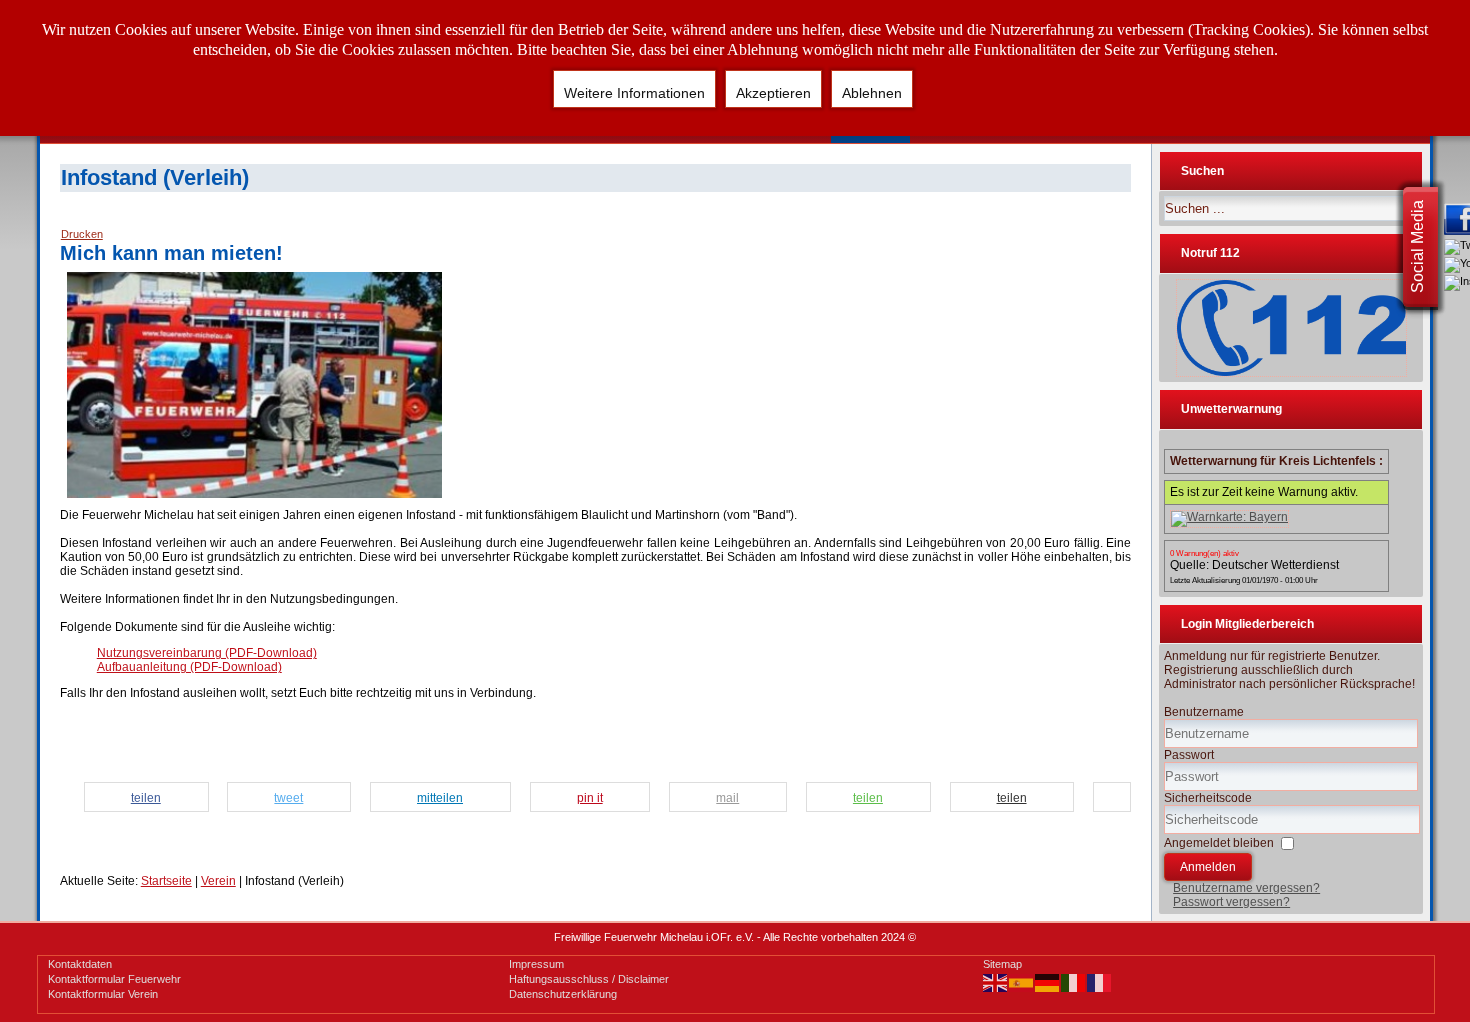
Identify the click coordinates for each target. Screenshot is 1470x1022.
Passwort (1189, 755)
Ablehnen (872, 93)
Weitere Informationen (634, 93)
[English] (996, 982)
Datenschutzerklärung (563, 994)
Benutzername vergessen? (1246, 888)
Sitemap (1002, 964)
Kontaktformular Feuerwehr (114, 979)
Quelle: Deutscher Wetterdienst (1254, 565)
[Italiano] (1074, 982)
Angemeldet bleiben (1219, 843)
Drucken (82, 234)
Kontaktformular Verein (103, 994)
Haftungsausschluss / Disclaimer (589, 979)
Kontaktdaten (80, 964)
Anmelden (1208, 867)
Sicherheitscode (1208, 798)
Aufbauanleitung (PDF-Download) (189, 667)
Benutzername (1204, 712)
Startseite (166, 881)
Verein (218, 881)
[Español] (1022, 982)
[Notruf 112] (1291, 328)
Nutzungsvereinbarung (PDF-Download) (207, 653)
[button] (153, 798)
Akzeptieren (773, 93)
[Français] (1100, 982)
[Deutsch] (1048, 982)
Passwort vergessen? (1231, 902)
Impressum (536, 964)
